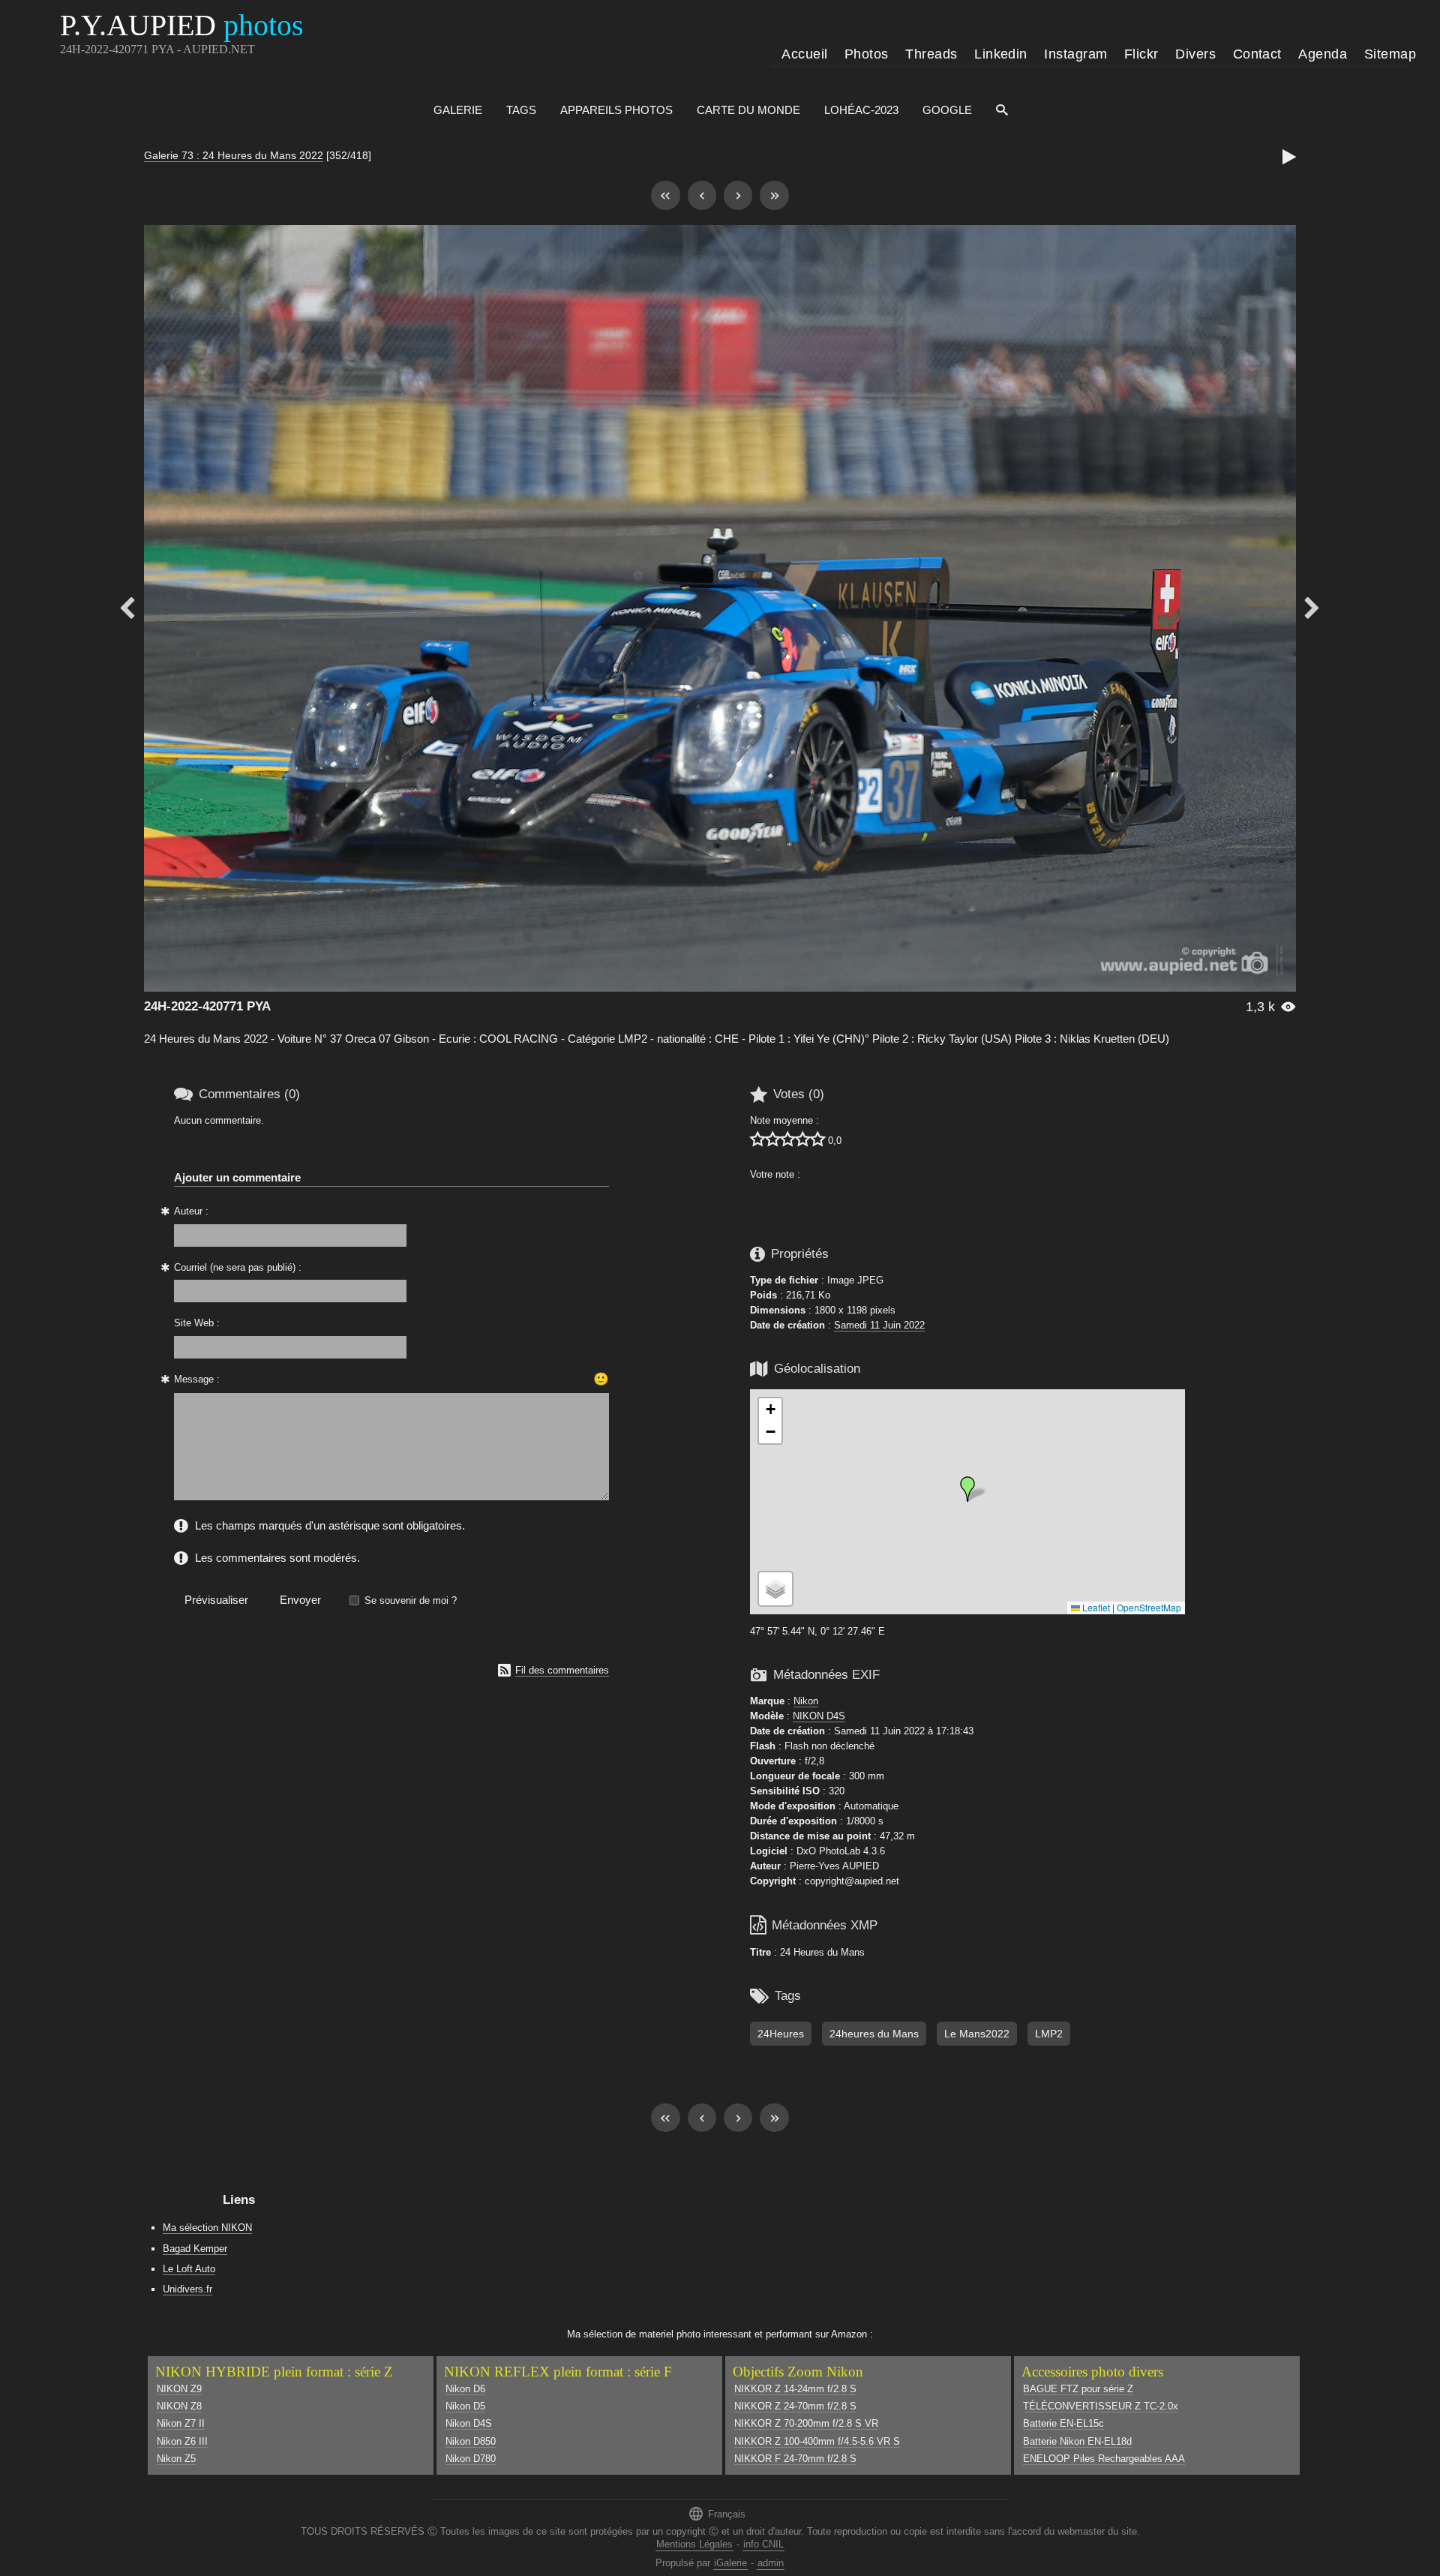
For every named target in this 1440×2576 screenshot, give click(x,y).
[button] (967, 1489)
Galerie (458, 110)
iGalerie (730, 2563)
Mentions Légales (694, 2544)
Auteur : (191, 1211)
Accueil (804, 54)
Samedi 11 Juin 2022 (879, 1325)
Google (947, 110)
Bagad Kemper (195, 2249)
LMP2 (1049, 2034)
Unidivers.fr (187, 2289)
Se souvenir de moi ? (411, 1600)
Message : (197, 1379)
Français (717, 2513)
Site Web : (197, 1323)
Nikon (806, 1701)
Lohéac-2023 (861, 110)
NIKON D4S (819, 1716)
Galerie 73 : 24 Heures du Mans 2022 (234, 155)
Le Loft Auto (189, 2269)
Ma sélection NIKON (207, 2228)
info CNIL (763, 2544)
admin (771, 2563)
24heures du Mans (874, 2034)
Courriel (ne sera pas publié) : (238, 1267)
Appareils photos (616, 110)
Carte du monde (748, 110)
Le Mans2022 (977, 2034)
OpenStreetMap (1149, 1607)
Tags (521, 110)
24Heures (781, 2034)
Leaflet (1095, 1607)
